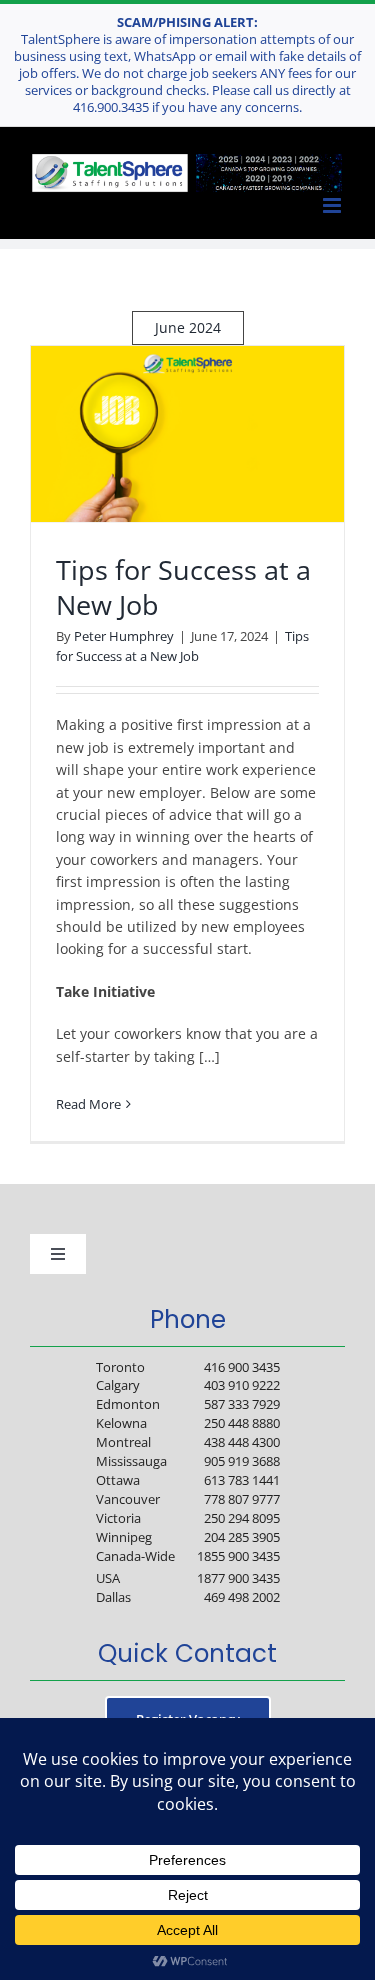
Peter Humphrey (124, 636)
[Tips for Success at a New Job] (187, 434)
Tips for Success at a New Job (183, 587)
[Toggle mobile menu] (333, 206)
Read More (88, 1104)
